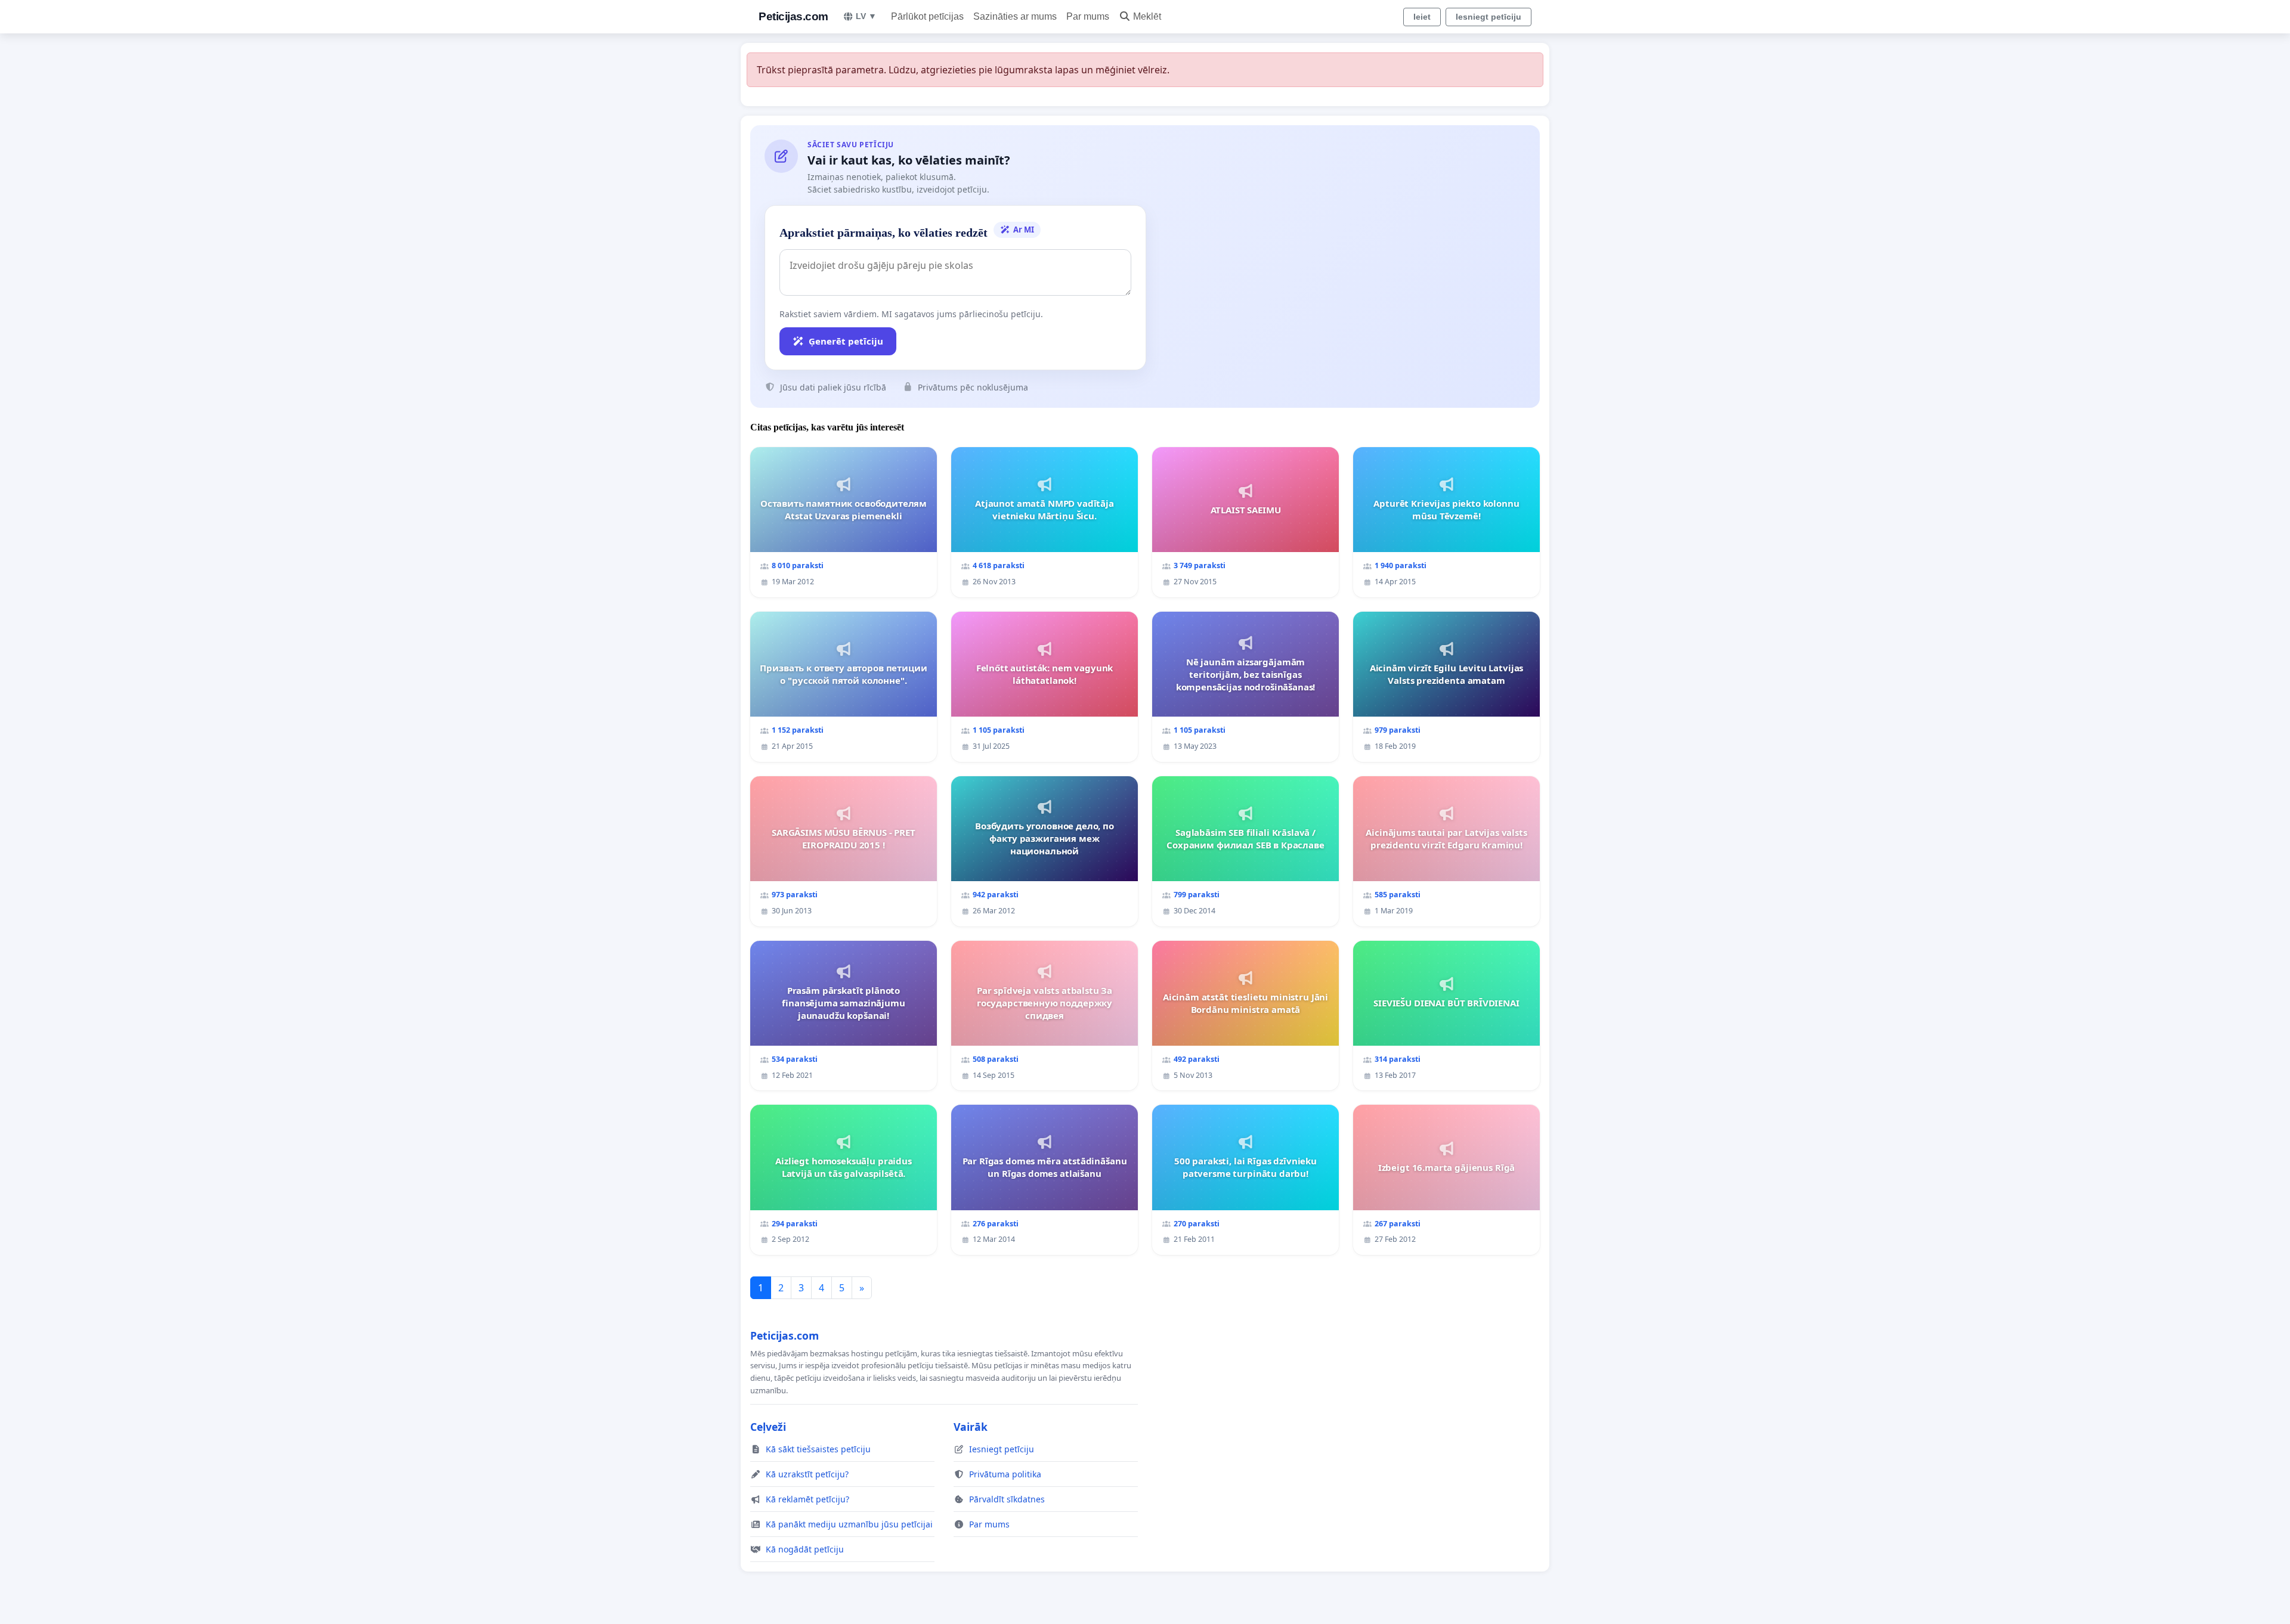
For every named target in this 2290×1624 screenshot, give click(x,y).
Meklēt (1147, 16)
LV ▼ (866, 16)
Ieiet (1422, 17)
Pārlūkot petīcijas (927, 16)
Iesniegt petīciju (1488, 17)
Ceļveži (768, 1427)
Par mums (1088, 16)
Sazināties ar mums (1015, 16)
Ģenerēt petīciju (846, 341)
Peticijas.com (793, 16)
